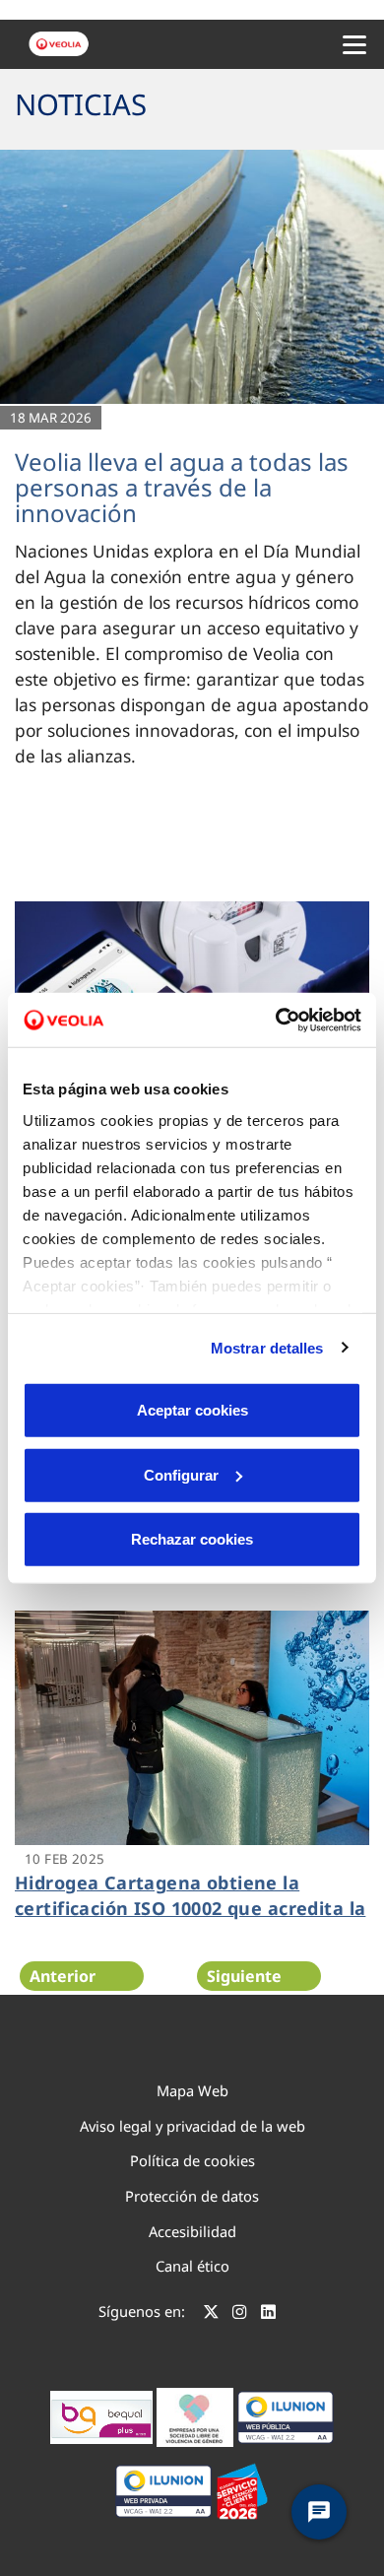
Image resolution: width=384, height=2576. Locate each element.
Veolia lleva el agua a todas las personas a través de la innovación (182, 488)
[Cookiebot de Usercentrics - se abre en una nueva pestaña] (276, 1020)
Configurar (181, 1474)
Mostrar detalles (267, 1347)
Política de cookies (192, 2160)
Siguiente (244, 1976)
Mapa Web (192, 2090)
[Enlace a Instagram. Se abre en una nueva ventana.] (240, 2314)
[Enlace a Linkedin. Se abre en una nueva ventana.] (268, 2314)
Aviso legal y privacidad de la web (192, 2126)
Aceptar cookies (192, 1410)
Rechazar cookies (192, 1539)
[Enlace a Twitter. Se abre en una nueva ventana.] (211, 2314)
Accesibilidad (192, 2231)
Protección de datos (192, 2196)
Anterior (63, 1976)
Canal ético (192, 2266)
